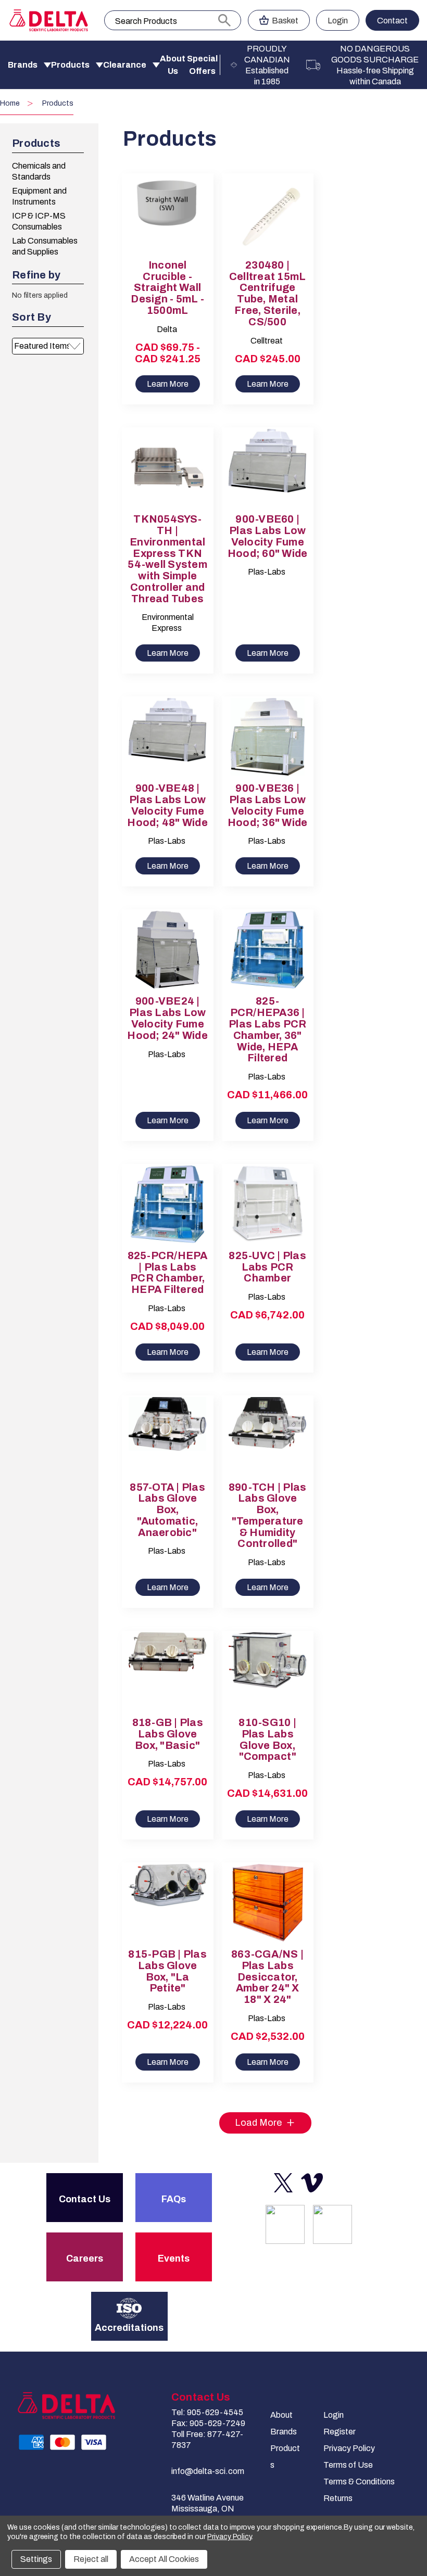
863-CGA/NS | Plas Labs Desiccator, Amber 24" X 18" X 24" (267, 1977)
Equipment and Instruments (39, 196)
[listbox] (48, 346)
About (281, 2415)
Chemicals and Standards (39, 171)
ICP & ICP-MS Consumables (39, 221)
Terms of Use (348, 2465)
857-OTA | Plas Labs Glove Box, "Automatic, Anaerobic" (167, 1510)
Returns (338, 2498)
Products (70, 65)
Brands (23, 65)
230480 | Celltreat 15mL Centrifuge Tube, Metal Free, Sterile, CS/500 (268, 294)
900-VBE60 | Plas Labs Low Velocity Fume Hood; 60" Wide (268, 536)
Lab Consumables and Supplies (45, 246)
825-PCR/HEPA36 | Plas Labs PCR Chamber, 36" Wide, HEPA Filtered (267, 1030)
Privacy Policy (349, 2448)
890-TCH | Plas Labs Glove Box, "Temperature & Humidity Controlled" (268, 1516)
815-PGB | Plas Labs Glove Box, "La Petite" (167, 1971)
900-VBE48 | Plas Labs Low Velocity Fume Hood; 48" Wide (167, 805)
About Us (173, 65)
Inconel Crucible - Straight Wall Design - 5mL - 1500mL (167, 288)
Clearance (125, 65)
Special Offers (202, 65)
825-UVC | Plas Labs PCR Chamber (267, 1267)
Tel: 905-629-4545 (207, 2412)
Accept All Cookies (164, 2559)
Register (340, 2432)
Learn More (168, 384)
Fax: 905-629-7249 (208, 2423)
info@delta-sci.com (208, 2471)
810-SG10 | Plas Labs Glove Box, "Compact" (267, 1740)
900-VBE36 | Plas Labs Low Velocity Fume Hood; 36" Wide (268, 805)
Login (338, 21)
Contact (392, 21)
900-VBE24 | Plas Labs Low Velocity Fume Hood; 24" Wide (167, 1018)
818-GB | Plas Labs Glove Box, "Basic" (168, 1734)
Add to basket (268, 223)
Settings (36, 2559)
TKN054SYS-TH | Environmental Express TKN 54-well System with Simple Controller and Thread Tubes (167, 559)
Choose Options (168, 223)
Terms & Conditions (359, 2482)
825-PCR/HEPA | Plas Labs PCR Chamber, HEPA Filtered (168, 1273)
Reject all (91, 2559)
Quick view (159, 205)
